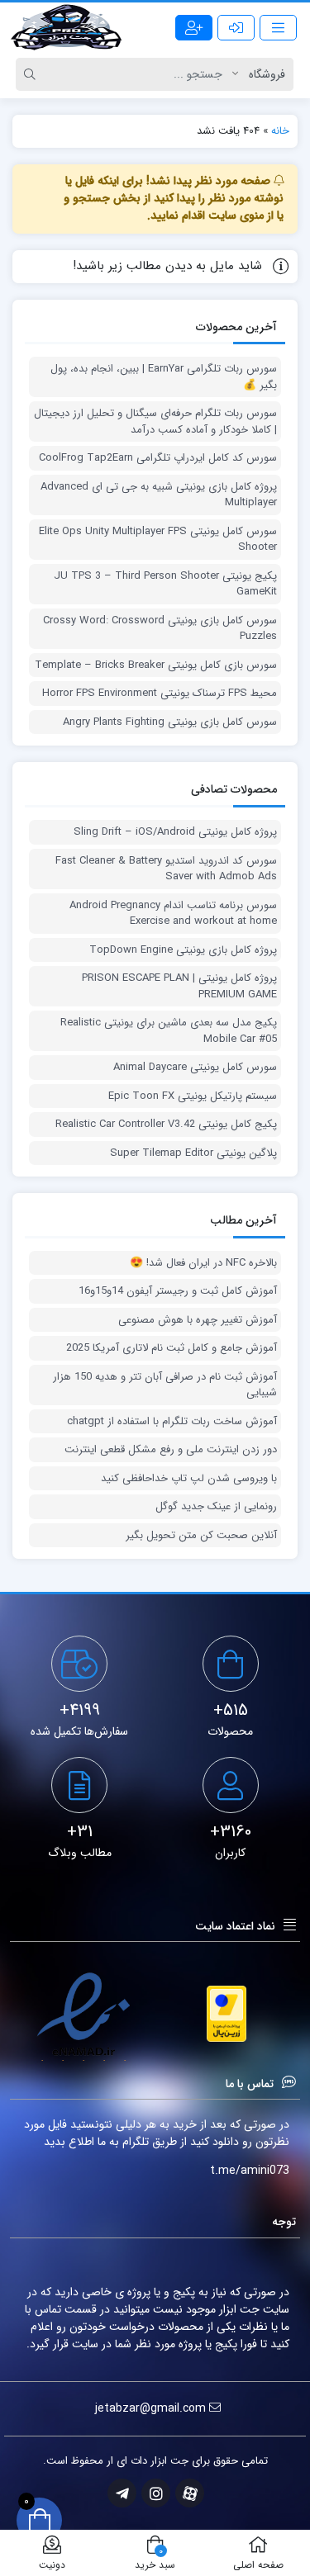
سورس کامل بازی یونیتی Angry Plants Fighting (170, 722)
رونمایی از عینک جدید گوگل (216, 1507)
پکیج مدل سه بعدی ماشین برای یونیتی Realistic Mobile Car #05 (169, 1031)
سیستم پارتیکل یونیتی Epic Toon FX (193, 1096)
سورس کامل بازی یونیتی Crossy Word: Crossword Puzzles (160, 629)
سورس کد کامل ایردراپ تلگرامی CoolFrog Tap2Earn (158, 458)
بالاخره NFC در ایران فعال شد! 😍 (203, 1263)
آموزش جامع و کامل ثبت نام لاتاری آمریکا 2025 (172, 1348)
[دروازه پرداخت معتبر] (227, 2014)
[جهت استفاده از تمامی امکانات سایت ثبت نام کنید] (194, 28)
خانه (280, 131)
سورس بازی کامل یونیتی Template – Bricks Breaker (156, 665)
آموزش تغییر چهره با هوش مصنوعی (198, 1320)
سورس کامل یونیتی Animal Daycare (195, 1068)
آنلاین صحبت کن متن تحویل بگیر (201, 1536)
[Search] (32, 74)
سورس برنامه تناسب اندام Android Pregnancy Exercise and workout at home (173, 914)
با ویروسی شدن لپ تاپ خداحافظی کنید (189, 1479)
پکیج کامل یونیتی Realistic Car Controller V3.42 (166, 1125)
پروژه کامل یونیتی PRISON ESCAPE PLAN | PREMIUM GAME (179, 986)
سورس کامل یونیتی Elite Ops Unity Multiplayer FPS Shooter (158, 540)
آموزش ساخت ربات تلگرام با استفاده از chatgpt (172, 1422)
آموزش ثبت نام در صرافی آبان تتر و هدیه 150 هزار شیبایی (165, 1385)
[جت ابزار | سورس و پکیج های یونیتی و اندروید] (66, 27)
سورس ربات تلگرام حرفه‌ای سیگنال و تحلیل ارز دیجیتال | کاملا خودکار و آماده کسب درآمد (155, 421)
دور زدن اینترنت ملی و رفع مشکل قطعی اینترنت (171, 1450)
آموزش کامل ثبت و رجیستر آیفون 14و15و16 (178, 1291)
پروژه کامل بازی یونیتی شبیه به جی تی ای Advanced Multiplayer (159, 495)
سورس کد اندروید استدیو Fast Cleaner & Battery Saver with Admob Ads (166, 869)
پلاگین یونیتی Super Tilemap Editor (193, 1153)
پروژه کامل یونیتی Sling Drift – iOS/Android (175, 832)
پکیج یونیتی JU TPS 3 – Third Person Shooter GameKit (165, 584)
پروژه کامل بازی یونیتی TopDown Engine (183, 950)
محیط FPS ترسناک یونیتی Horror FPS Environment (160, 694)
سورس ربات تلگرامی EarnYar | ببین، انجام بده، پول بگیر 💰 (164, 377)
